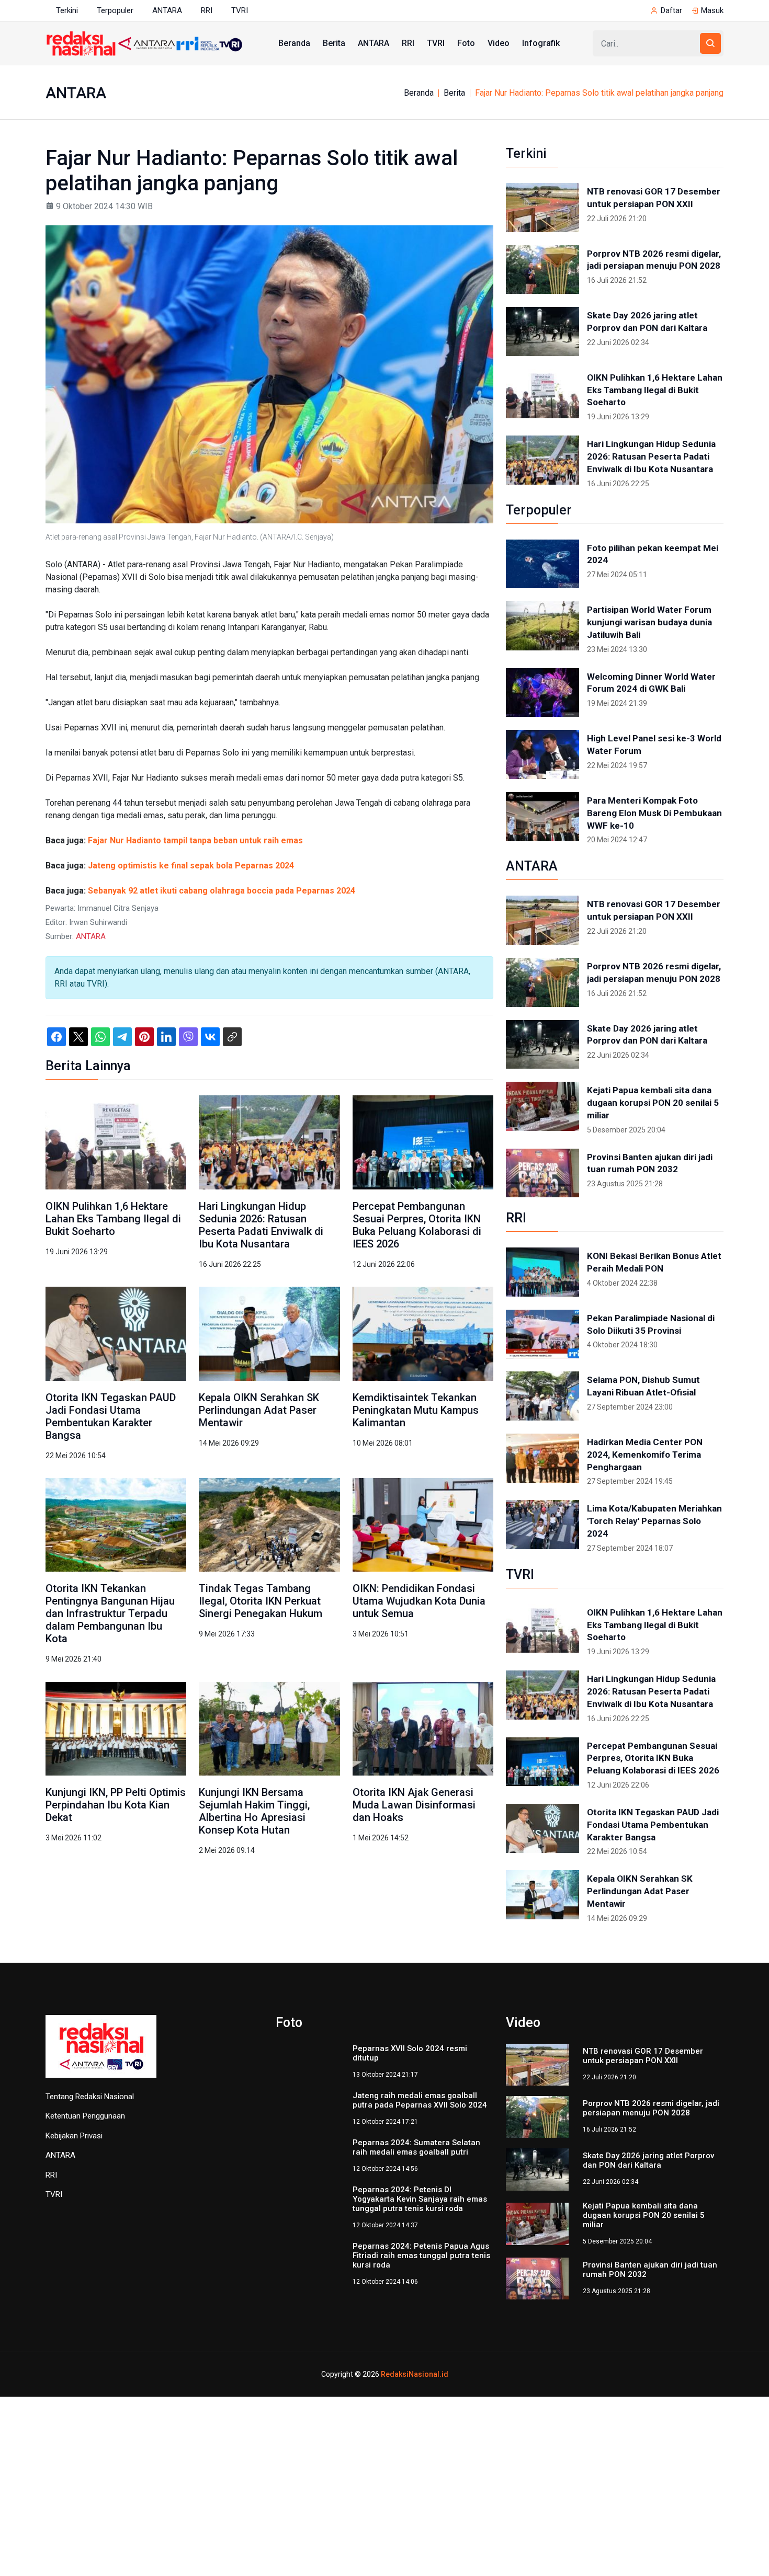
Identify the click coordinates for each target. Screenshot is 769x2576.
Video (499, 43)
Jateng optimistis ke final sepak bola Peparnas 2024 (191, 866)
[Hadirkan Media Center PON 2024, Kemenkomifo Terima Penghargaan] (542, 1458)
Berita (334, 43)
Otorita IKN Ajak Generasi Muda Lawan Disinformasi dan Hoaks (414, 1805)
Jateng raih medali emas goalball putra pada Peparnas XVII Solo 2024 (420, 2108)
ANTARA (167, 10)
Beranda (294, 43)
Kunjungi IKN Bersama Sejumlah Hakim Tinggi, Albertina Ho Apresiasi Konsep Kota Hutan (254, 1811)
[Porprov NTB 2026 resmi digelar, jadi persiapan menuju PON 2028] (542, 270)
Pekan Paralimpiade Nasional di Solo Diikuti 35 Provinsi (651, 1324)
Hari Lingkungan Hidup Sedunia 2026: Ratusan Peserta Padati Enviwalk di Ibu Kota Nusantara (261, 1225)
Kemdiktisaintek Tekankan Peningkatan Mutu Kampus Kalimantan (416, 1410)
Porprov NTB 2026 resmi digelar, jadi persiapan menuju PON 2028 (654, 260)
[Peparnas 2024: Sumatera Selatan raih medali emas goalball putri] (307, 2169)
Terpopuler (115, 10)
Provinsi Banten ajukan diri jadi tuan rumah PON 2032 (650, 1163)
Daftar (671, 10)
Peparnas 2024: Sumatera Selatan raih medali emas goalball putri (416, 2160)
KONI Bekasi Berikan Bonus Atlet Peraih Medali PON (654, 1262)
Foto (466, 43)
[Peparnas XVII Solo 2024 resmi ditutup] (307, 2064)
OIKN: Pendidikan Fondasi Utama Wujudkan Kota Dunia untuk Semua (419, 1601)
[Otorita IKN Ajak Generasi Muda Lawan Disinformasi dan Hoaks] (423, 1728)
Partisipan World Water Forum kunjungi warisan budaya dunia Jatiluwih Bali (649, 622)
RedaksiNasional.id (415, 2378)
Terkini (67, 10)
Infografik (541, 43)
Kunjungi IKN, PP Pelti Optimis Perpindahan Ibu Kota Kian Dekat (116, 1805)
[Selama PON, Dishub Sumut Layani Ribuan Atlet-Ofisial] (542, 1396)
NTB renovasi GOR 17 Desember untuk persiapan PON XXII (654, 198)
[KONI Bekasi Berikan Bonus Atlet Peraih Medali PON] (542, 1272)
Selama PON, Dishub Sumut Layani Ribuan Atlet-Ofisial (643, 1386)
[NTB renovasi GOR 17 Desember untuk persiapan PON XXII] (542, 208)
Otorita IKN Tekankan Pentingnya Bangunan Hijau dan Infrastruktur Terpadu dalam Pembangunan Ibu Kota (110, 1613)
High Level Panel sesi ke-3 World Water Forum (654, 745)
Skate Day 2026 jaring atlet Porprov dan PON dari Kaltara (647, 322)
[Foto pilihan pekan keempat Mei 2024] (542, 564)
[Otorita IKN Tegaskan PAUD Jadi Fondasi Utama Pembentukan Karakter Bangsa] (116, 1333)
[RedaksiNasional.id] (101, 2052)
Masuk (712, 10)
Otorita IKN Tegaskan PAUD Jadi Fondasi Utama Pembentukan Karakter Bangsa (111, 1416)
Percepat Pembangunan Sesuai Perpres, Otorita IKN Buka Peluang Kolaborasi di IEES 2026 (417, 1225)
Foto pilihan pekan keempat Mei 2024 (653, 554)
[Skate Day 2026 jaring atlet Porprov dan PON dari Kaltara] (542, 331)
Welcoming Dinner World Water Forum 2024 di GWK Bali (651, 683)
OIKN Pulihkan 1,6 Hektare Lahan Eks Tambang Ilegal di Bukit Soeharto (113, 1219)
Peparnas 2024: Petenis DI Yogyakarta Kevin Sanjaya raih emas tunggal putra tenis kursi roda (420, 2215)
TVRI (240, 10)
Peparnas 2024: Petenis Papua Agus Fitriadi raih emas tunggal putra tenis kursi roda (421, 2272)
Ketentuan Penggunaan (85, 2116)
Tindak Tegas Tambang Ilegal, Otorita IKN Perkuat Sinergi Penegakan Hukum (261, 1601)
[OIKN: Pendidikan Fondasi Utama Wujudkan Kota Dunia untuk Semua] (423, 1524)
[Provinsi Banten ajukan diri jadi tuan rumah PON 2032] (542, 1173)
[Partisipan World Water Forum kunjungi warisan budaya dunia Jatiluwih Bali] (542, 626)
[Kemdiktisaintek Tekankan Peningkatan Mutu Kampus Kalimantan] (423, 1333)
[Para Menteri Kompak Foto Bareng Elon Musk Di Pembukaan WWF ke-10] (542, 817)
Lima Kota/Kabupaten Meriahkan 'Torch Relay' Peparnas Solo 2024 (654, 1521)
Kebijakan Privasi (74, 2136)
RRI (207, 10)
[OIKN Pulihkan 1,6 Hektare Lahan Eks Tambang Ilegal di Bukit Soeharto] (116, 1142)
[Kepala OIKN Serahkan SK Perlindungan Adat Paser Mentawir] (269, 1333)
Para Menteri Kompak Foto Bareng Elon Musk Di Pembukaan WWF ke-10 (654, 813)
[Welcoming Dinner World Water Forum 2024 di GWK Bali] (542, 693)
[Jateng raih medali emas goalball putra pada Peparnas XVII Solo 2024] (307, 2116)
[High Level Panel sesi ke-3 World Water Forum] (542, 754)
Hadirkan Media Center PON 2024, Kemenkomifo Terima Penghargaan (645, 1455)
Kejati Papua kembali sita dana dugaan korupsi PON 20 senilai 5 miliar (653, 1103)
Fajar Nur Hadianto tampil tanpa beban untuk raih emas (195, 840)
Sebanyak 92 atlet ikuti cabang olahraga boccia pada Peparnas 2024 (222, 891)
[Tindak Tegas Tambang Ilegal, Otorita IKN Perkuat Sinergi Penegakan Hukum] (269, 1524)
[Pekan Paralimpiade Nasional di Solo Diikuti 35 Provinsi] (542, 1334)
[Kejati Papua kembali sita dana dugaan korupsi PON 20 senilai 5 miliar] (542, 1106)
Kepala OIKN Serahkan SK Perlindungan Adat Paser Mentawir (259, 1410)
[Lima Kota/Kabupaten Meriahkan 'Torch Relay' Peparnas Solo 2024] (542, 1525)
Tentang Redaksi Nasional (90, 2097)
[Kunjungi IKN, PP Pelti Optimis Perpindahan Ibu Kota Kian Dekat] (116, 1728)
